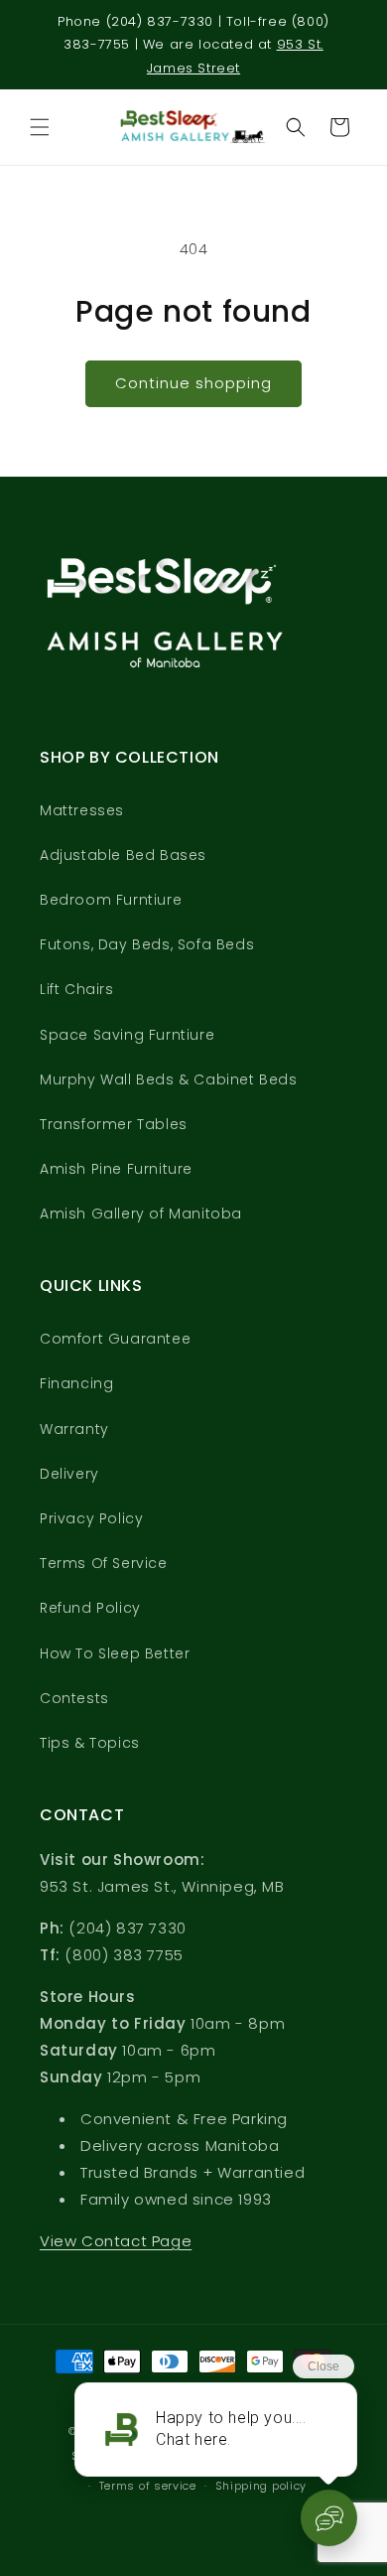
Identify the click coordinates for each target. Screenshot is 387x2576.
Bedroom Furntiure (111, 900)
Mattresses (82, 810)
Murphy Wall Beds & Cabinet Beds (169, 1079)
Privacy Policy (91, 1518)
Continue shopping (193, 383)
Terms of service (148, 2486)
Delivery (69, 1474)
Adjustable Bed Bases (123, 855)
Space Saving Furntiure (127, 1035)
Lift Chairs (77, 989)
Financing (76, 1383)
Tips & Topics (90, 1743)
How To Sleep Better (115, 1653)
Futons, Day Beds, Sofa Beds (147, 944)
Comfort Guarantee (115, 1339)
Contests (74, 1698)
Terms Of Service (104, 1563)
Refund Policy (90, 1608)
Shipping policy (261, 2486)
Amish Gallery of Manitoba (141, 1214)
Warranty (74, 1429)
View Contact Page (116, 2241)
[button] (40, 127)
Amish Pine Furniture (116, 1169)
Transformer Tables (114, 1124)
